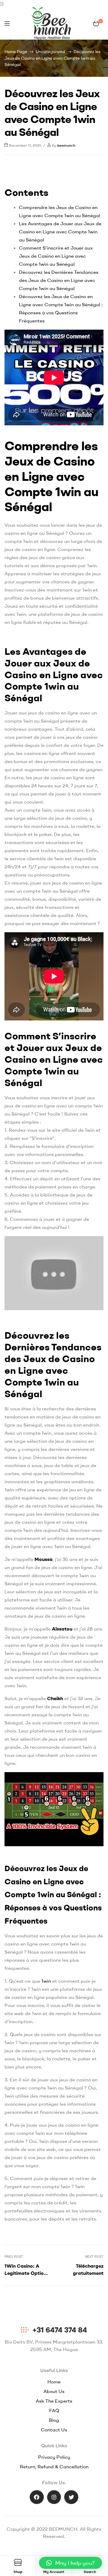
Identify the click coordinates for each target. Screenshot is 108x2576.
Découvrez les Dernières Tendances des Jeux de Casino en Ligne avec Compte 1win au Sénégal (59, 280)
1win (46, 1981)
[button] (70, 2563)
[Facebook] (37, 2497)
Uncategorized (50, 52)
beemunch (66, 145)
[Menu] (7, 23)
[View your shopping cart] (96, 23)
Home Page (16, 52)
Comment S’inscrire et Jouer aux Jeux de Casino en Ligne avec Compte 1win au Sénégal (56, 256)
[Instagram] (54, 2497)
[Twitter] (71, 2497)
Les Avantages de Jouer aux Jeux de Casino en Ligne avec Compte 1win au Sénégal (60, 232)
